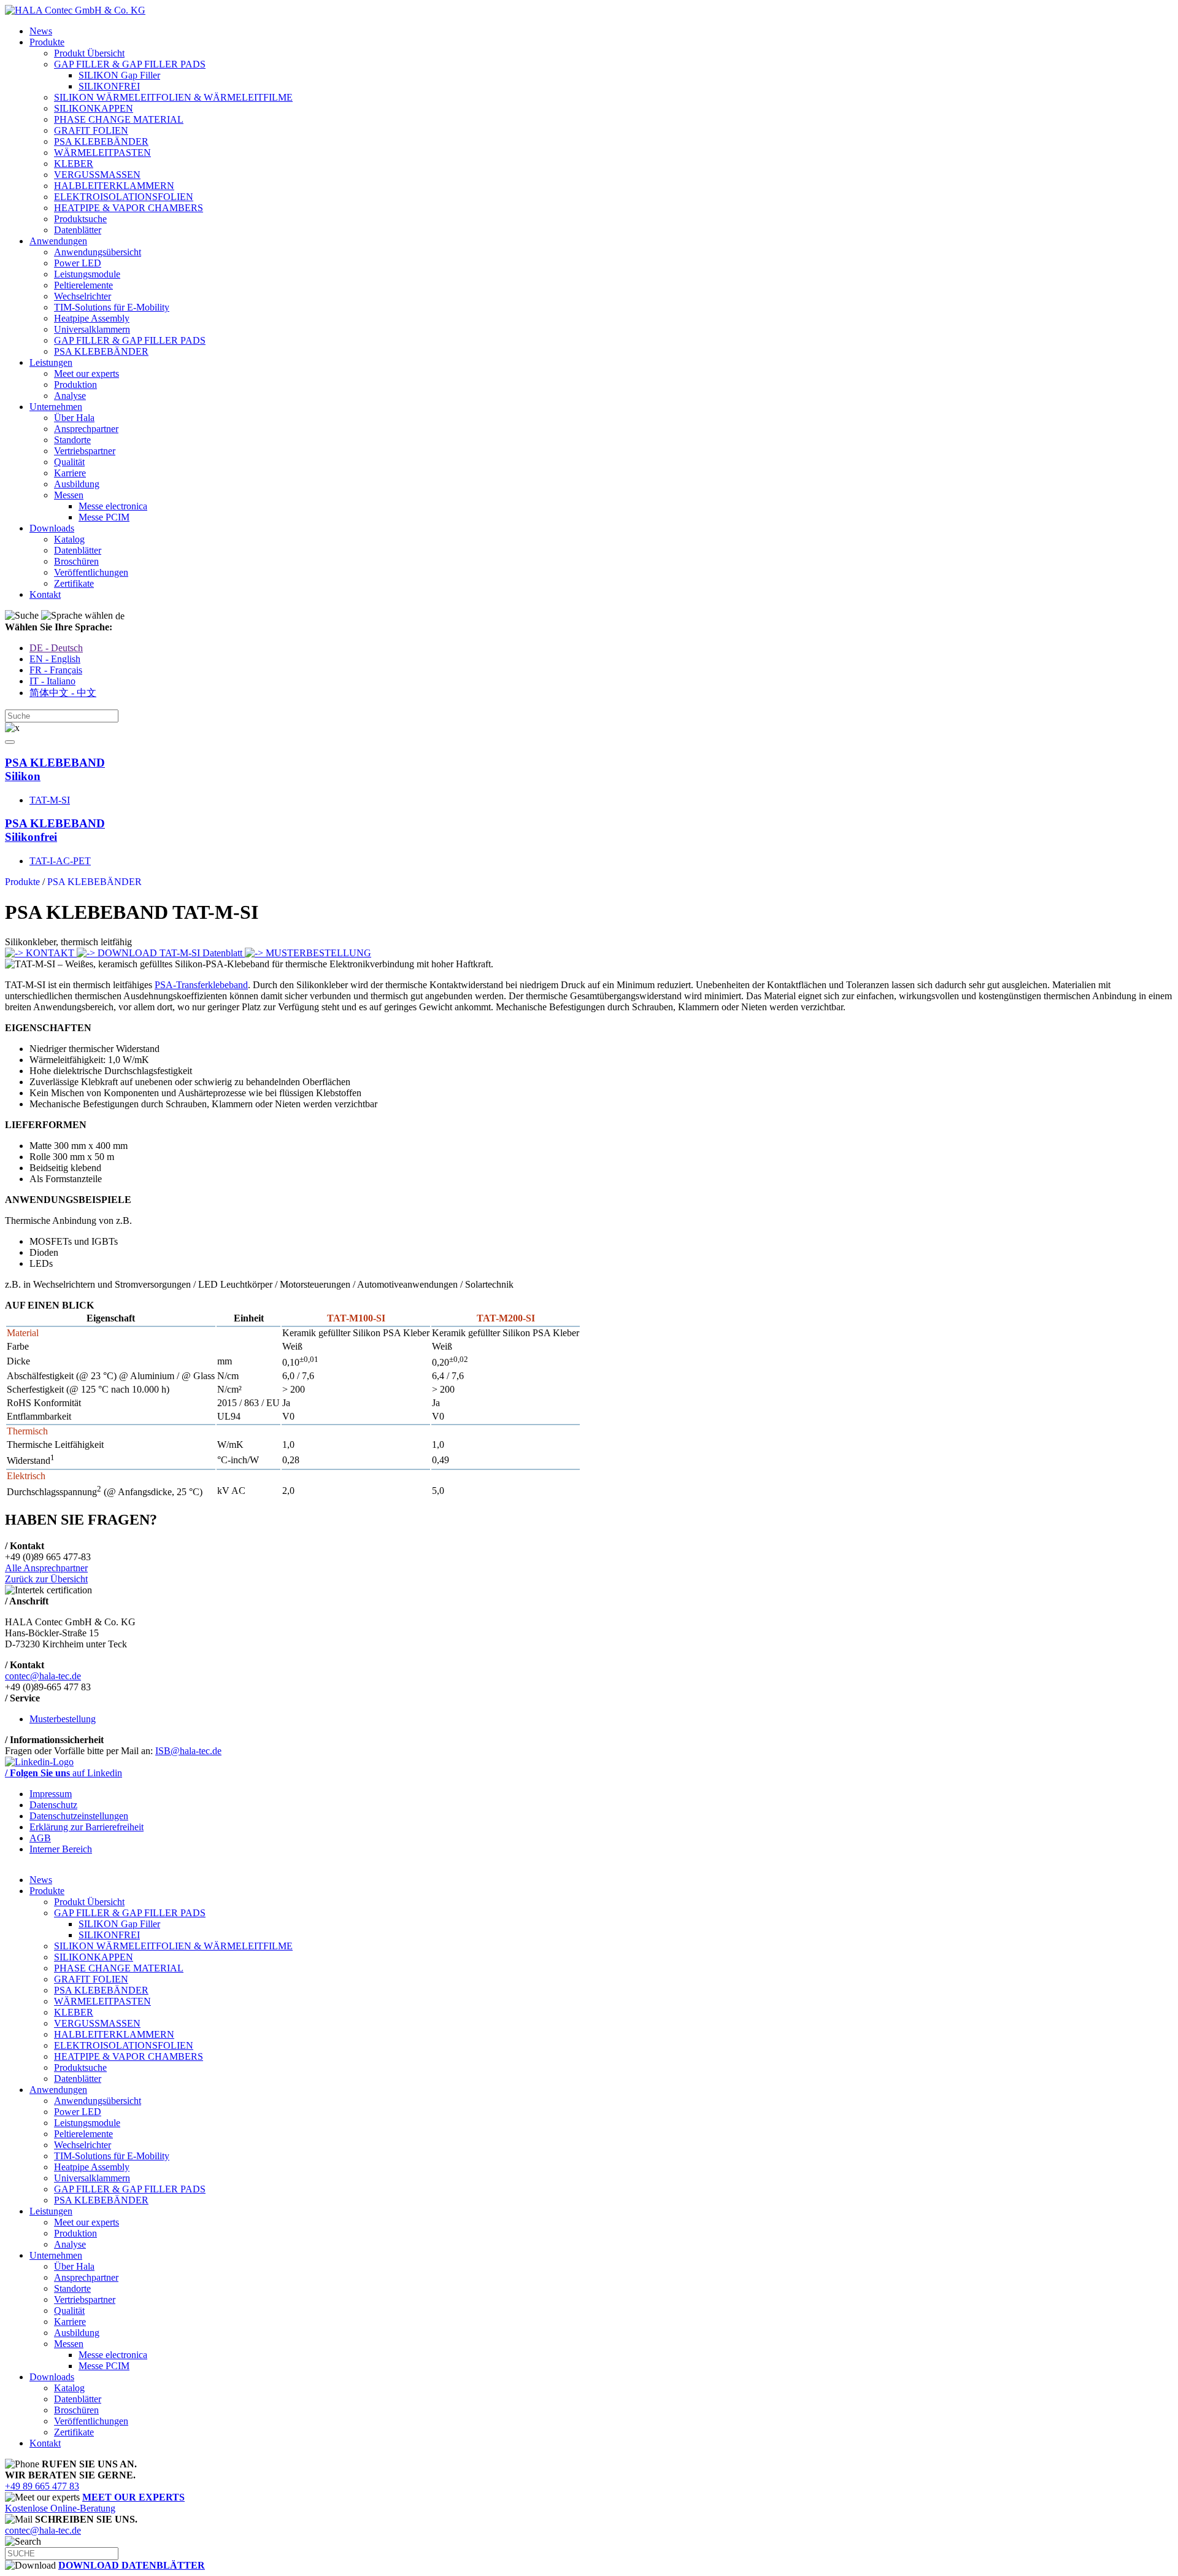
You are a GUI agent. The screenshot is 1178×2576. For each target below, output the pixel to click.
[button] (10, 742)
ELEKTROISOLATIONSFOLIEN (124, 197)
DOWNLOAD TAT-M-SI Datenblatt (170, 953)
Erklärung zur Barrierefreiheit (87, 1827)
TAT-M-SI (50, 800)
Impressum (51, 1794)
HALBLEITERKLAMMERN (114, 186)
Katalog (69, 539)
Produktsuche (80, 219)
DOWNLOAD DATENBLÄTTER (132, 2565)
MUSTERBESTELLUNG (317, 953)
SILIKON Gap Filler (119, 75)
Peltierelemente (83, 285)
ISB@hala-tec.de (188, 1751)
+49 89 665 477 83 (42, 2486)
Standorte (72, 440)
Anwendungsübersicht (98, 252)
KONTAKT (50, 953)
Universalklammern (92, 329)
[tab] (589, 770)
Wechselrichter (83, 296)
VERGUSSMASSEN (97, 175)
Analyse (70, 396)
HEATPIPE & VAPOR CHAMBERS (129, 208)
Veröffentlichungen (91, 572)
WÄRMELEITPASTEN (102, 153)
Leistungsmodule (87, 274)
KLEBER (74, 164)
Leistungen (51, 362)
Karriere (70, 473)
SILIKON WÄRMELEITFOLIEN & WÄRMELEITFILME (173, 97)
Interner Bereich (61, 1849)
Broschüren (76, 561)
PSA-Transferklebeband (201, 985)
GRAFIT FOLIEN (91, 130)
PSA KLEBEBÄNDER (101, 141)
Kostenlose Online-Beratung (95, 2503)
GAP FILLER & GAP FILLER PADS (130, 64)
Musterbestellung (63, 1719)
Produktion (75, 385)
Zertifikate (74, 583)
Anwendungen (58, 241)
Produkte (47, 42)
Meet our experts (87, 373)
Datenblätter (78, 230)
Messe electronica (113, 506)
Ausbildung (77, 484)
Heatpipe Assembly (92, 318)
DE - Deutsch (56, 648)
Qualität (69, 462)
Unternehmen (56, 407)
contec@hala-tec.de (43, 1676)
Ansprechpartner (86, 429)
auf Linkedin (64, 1773)
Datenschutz (53, 1805)
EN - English (55, 659)
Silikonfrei (55, 830)
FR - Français (56, 670)
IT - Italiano (52, 681)
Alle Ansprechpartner (46, 1568)
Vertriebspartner (85, 451)
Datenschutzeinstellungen (79, 1816)
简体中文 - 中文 (63, 693)
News (41, 31)
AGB (40, 1838)
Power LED (78, 263)
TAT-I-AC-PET (60, 861)
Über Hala (74, 418)
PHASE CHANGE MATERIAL (119, 119)
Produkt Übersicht (89, 53)
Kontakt (45, 594)
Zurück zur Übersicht (46, 1579)
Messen (69, 495)
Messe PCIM (104, 517)
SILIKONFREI (109, 86)
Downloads (52, 528)
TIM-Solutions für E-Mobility (112, 307)
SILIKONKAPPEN (94, 108)
